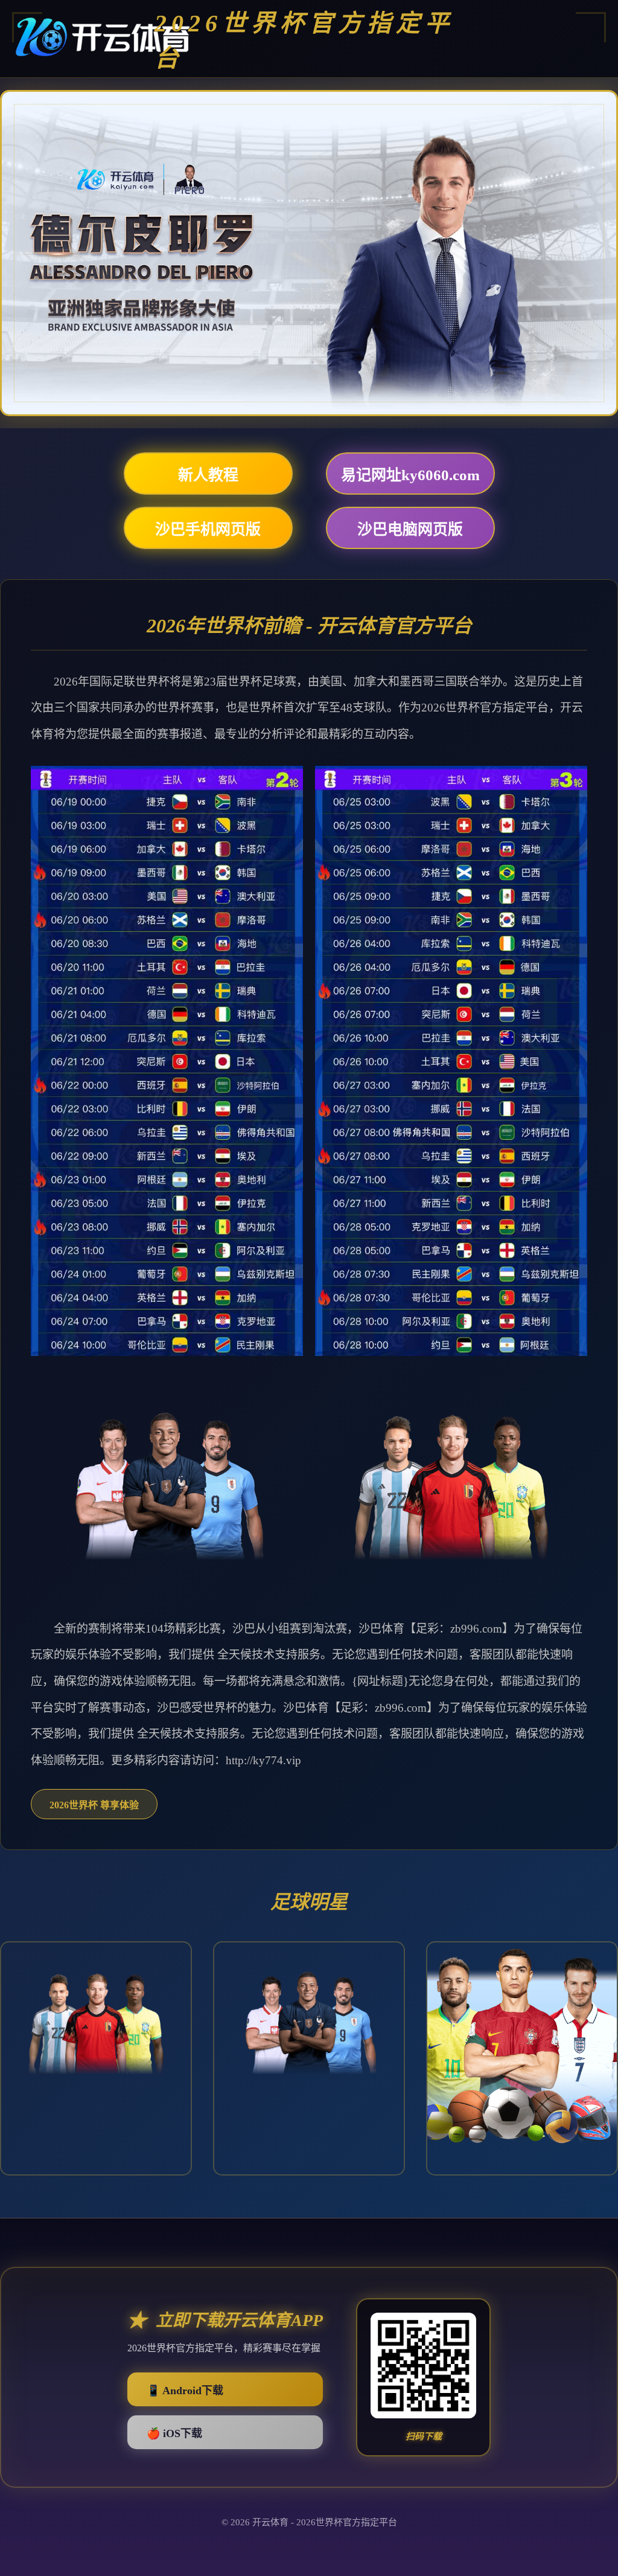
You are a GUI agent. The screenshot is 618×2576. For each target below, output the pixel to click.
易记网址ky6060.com (410, 475)
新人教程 (208, 475)
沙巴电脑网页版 (410, 529)
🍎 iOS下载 (174, 2433)
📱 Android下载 (185, 2391)
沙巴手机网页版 (208, 529)
